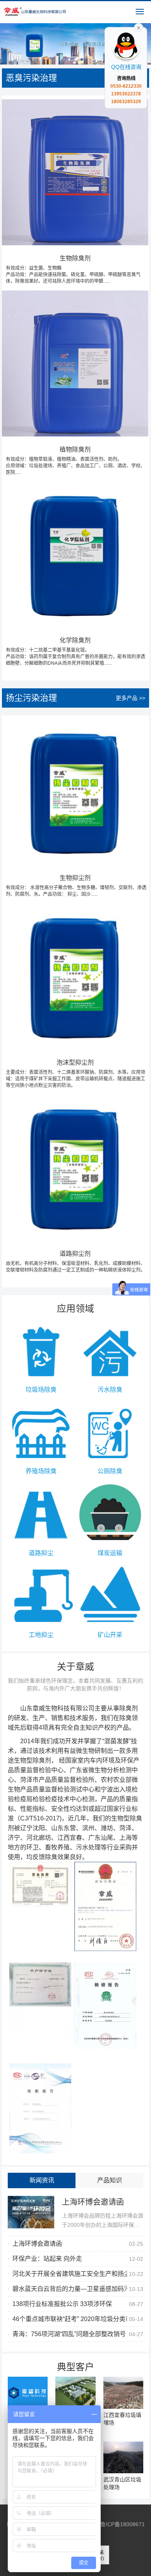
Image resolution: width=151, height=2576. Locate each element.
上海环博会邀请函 (93, 2202)
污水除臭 (110, 1390)
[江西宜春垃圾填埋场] (123, 2393)
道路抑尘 (41, 1553)
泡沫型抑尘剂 (75, 1074)
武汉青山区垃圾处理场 (122, 2483)
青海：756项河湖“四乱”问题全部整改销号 (69, 2334)
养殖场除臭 (41, 1471)
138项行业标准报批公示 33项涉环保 (62, 2304)
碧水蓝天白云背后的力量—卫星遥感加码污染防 (77, 2289)
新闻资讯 (42, 2180)
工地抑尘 (41, 1635)
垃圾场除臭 (41, 1390)
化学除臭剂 (75, 651)
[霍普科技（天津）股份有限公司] (28, 2393)
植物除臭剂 (75, 461)
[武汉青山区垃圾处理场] (123, 2458)
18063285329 (126, 102)
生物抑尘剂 (76, 886)
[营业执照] (40, 1884)
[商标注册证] (106, 1906)
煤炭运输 (110, 1553)
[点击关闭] (139, 27)
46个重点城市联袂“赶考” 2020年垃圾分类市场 (75, 2319)
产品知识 (110, 2180)
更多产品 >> (130, 698)
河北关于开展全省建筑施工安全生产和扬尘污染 (77, 2274)
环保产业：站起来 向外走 (47, 2259)
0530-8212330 (126, 86)
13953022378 (126, 94)
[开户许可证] (40, 2007)
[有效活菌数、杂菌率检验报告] (106, 2006)
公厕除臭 (110, 1471)
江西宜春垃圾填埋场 (122, 2419)
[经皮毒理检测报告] (40, 2108)
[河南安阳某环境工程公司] (75, 2393)
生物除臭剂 (73, 269)
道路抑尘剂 (75, 1262)
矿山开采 (110, 1635)
